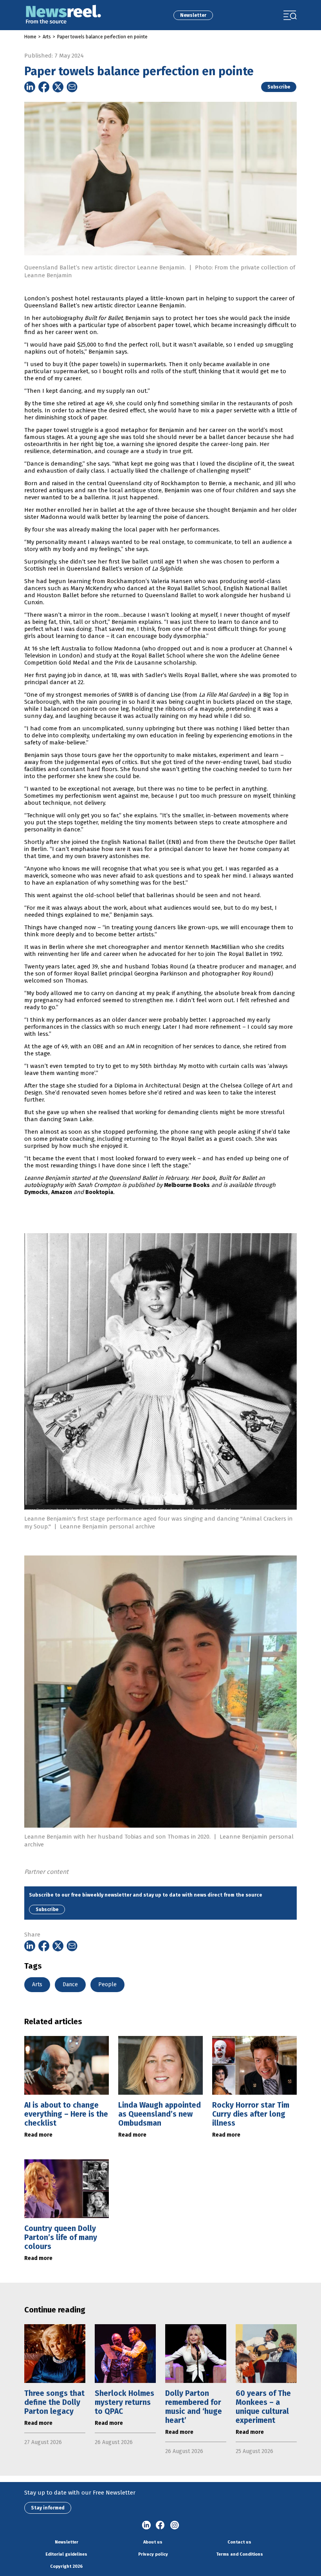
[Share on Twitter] (58, 87)
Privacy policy (153, 2554)
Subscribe (279, 87)
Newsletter (193, 15)
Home (30, 37)
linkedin (146, 2525)
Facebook (160, 2525)
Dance (70, 1984)
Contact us (239, 2542)
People (107, 1984)
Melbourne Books (187, 1185)
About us (153, 2542)
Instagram (175, 2525)
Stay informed (48, 2508)
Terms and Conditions (240, 2554)
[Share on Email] (72, 87)
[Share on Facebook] (44, 87)
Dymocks (36, 1192)
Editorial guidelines (66, 2554)
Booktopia (99, 1192)
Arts (47, 37)
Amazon (62, 1192)
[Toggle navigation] (290, 15)
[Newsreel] (63, 15)
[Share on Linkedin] (30, 87)
